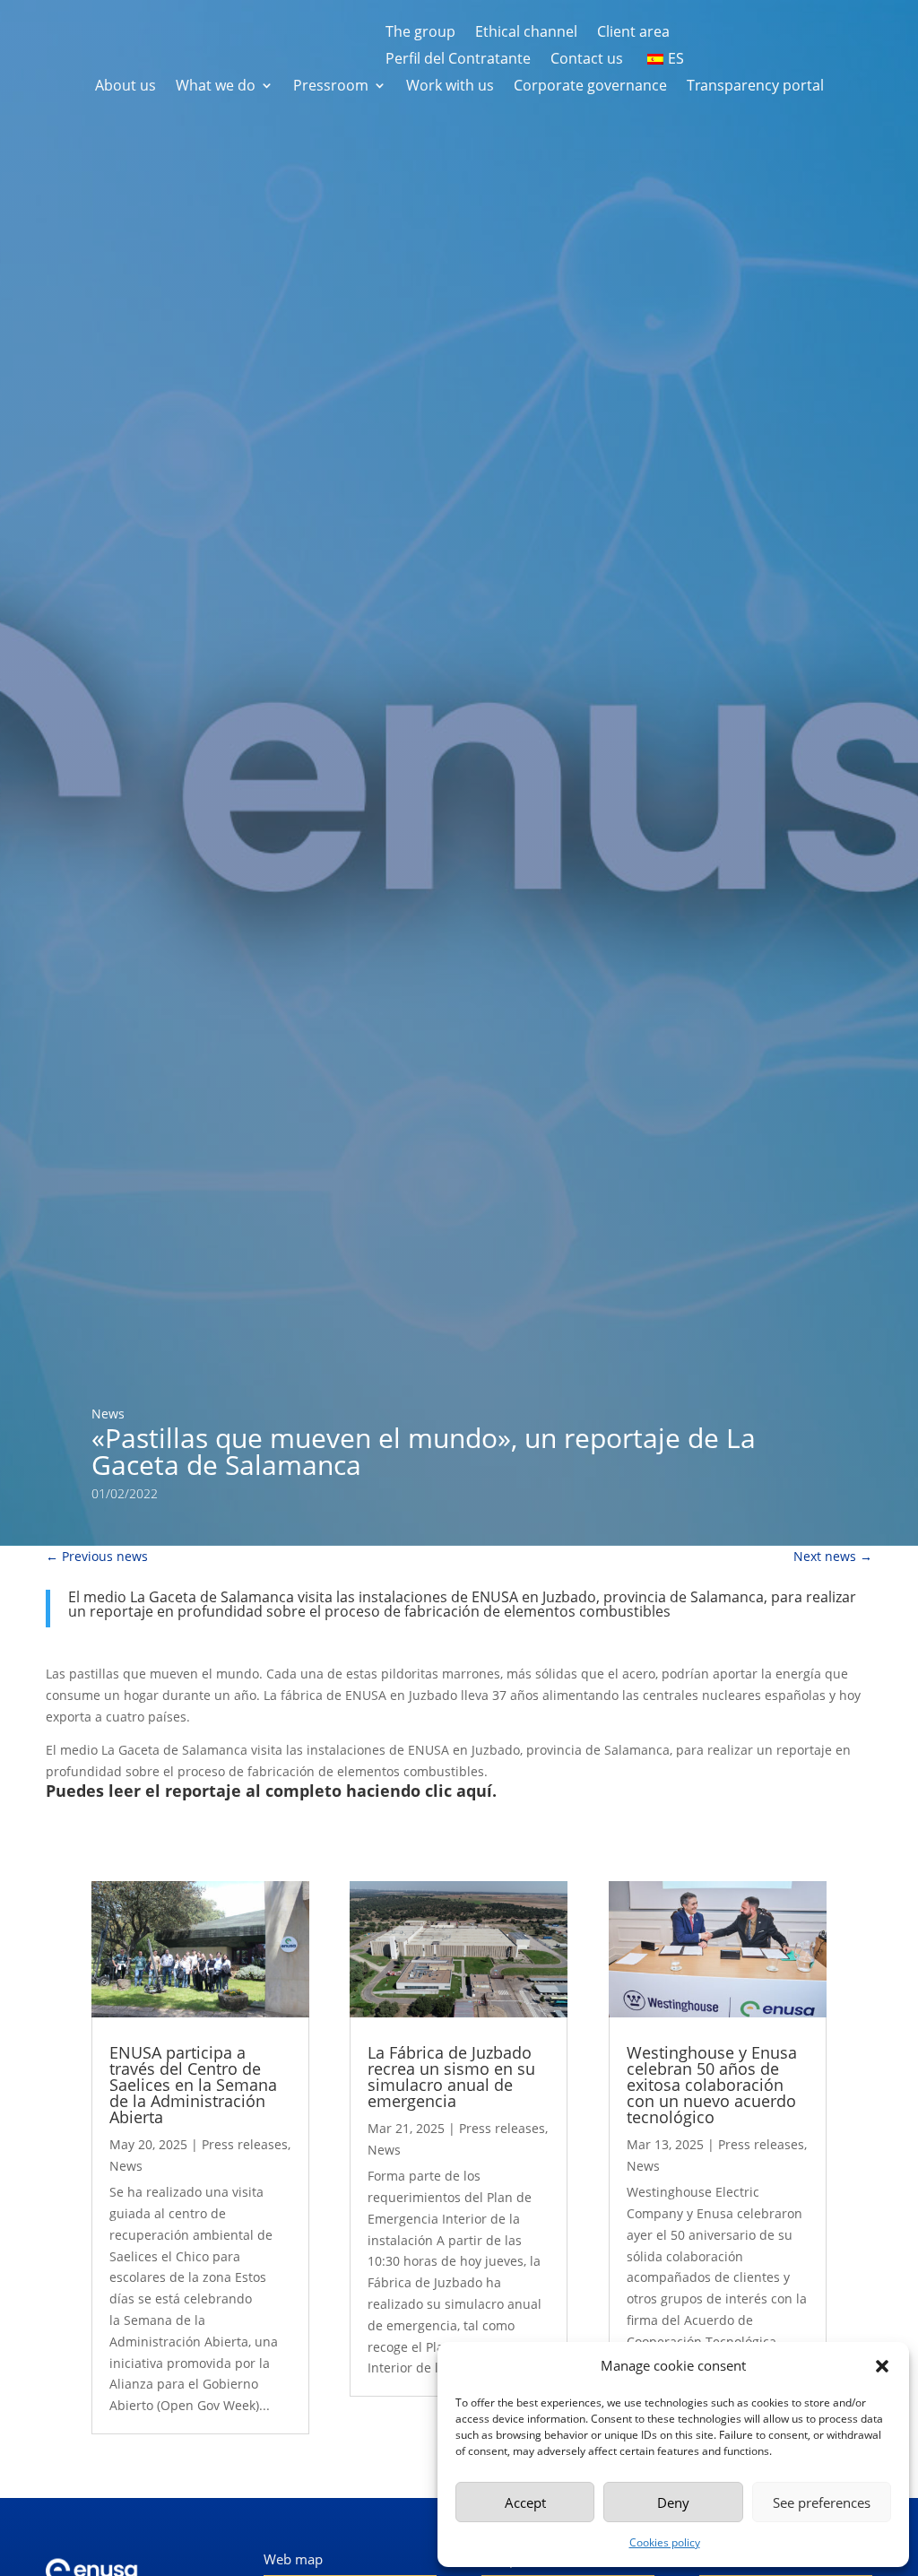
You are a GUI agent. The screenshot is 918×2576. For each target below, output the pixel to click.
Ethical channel (526, 33)
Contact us (587, 60)
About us (126, 87)
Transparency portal (755, 87)
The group (420, 33)
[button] (882, 2366)
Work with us (450, 87)
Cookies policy (665, 2542)
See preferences (822, 2502)
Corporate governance (590, 87)
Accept (525, 2502)
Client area (633, 33)
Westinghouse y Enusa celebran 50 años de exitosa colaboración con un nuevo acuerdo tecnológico (712, 2085)
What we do (216, 87)
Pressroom (331, 87)
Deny (673, 2502)
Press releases (245, 2144)
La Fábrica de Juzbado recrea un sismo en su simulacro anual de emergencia (451, 2077)
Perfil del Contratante (458, 60)
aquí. (476, 1791)
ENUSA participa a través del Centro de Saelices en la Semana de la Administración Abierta (193, 2085)
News (108, 1414)
